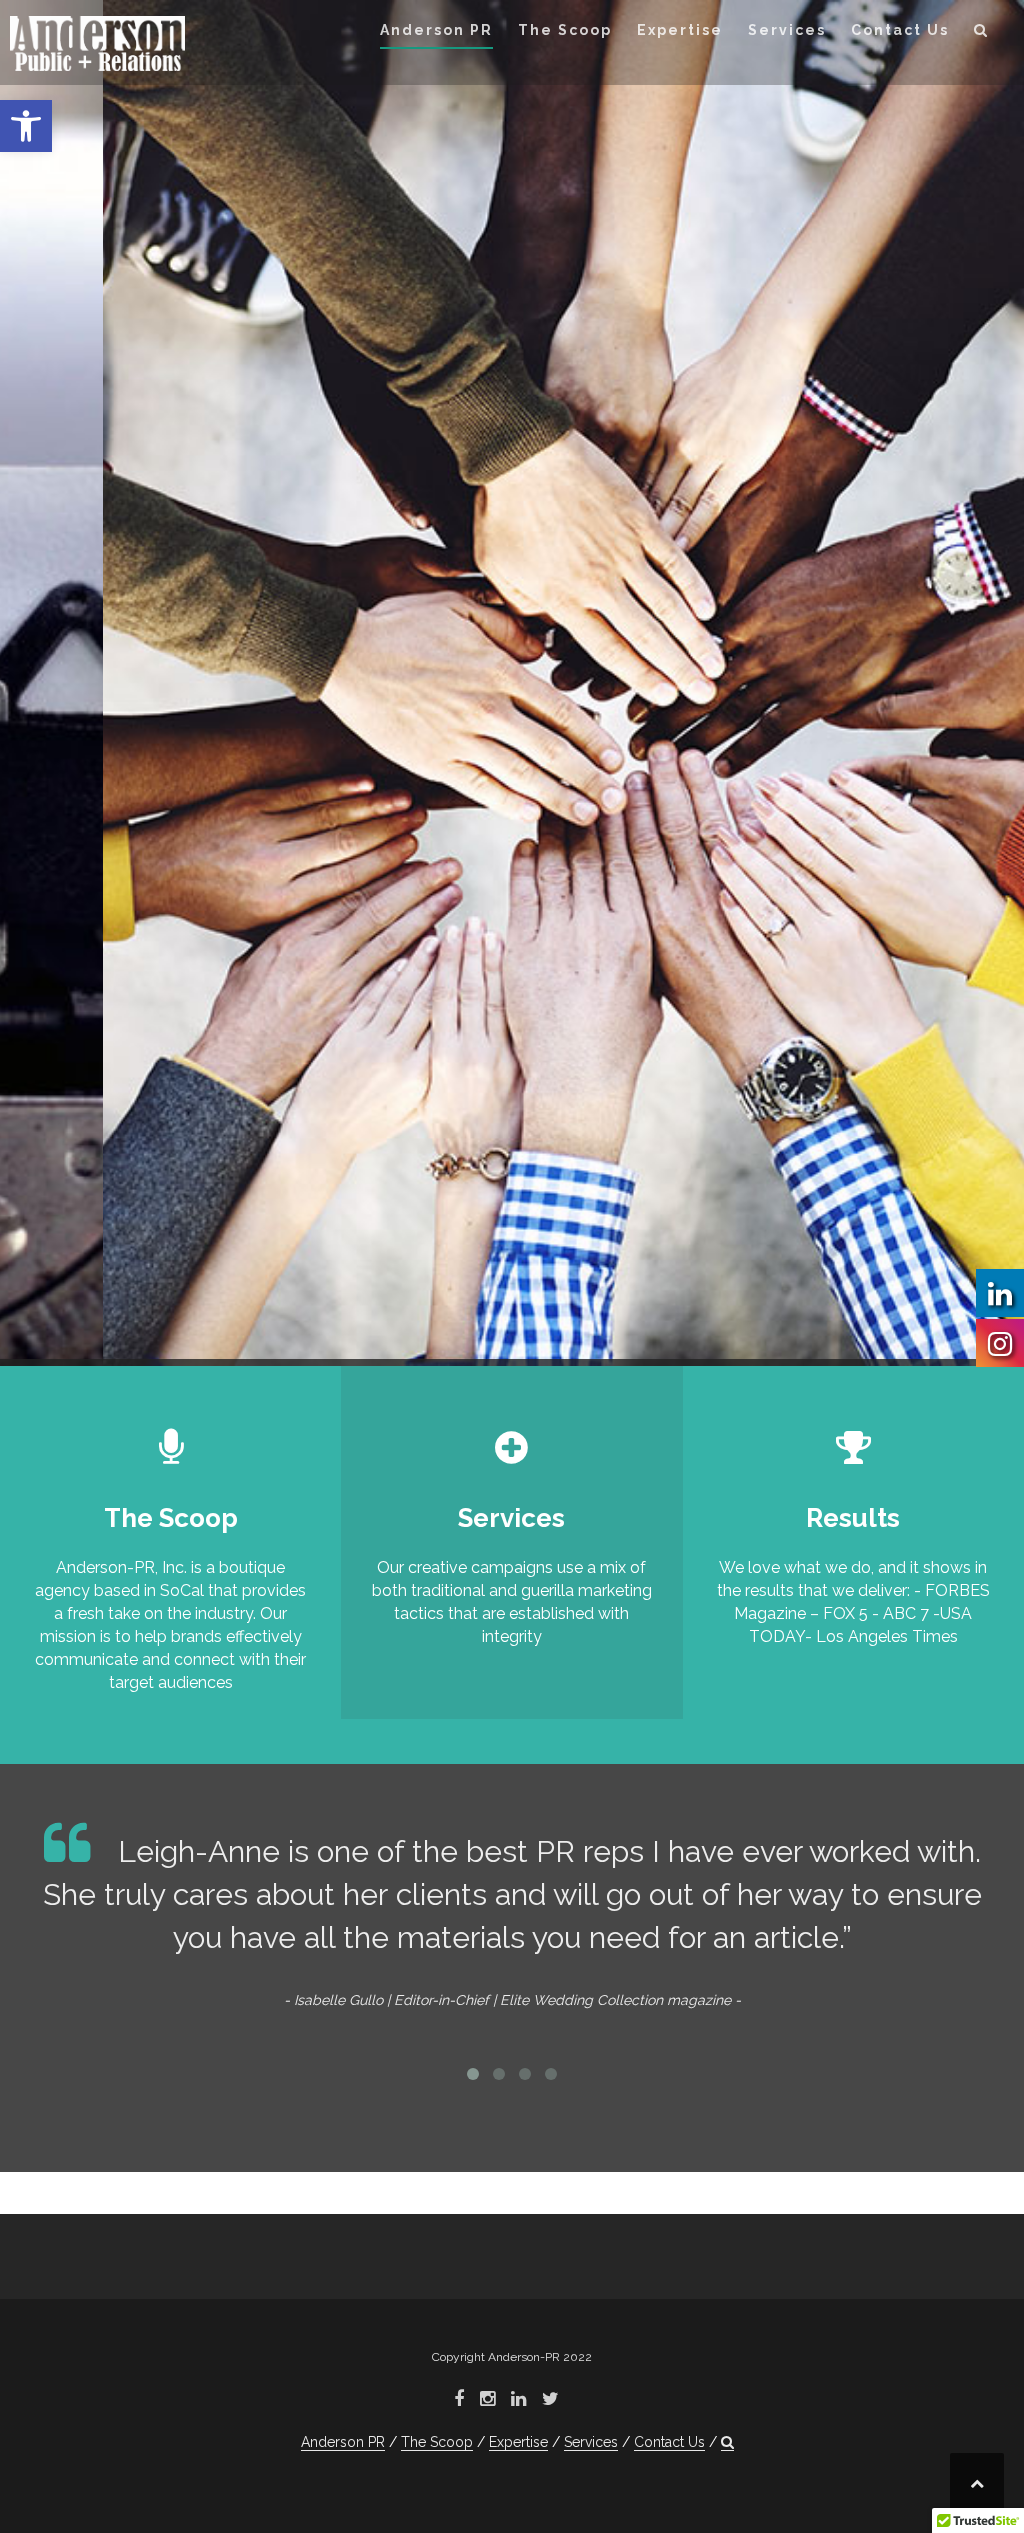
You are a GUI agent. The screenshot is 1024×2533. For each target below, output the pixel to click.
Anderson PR (436, 30)
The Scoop (565, 30)
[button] (26, 126)
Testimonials (99, 712)
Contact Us (900, 30)
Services (787, 30)
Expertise (680, 30)
